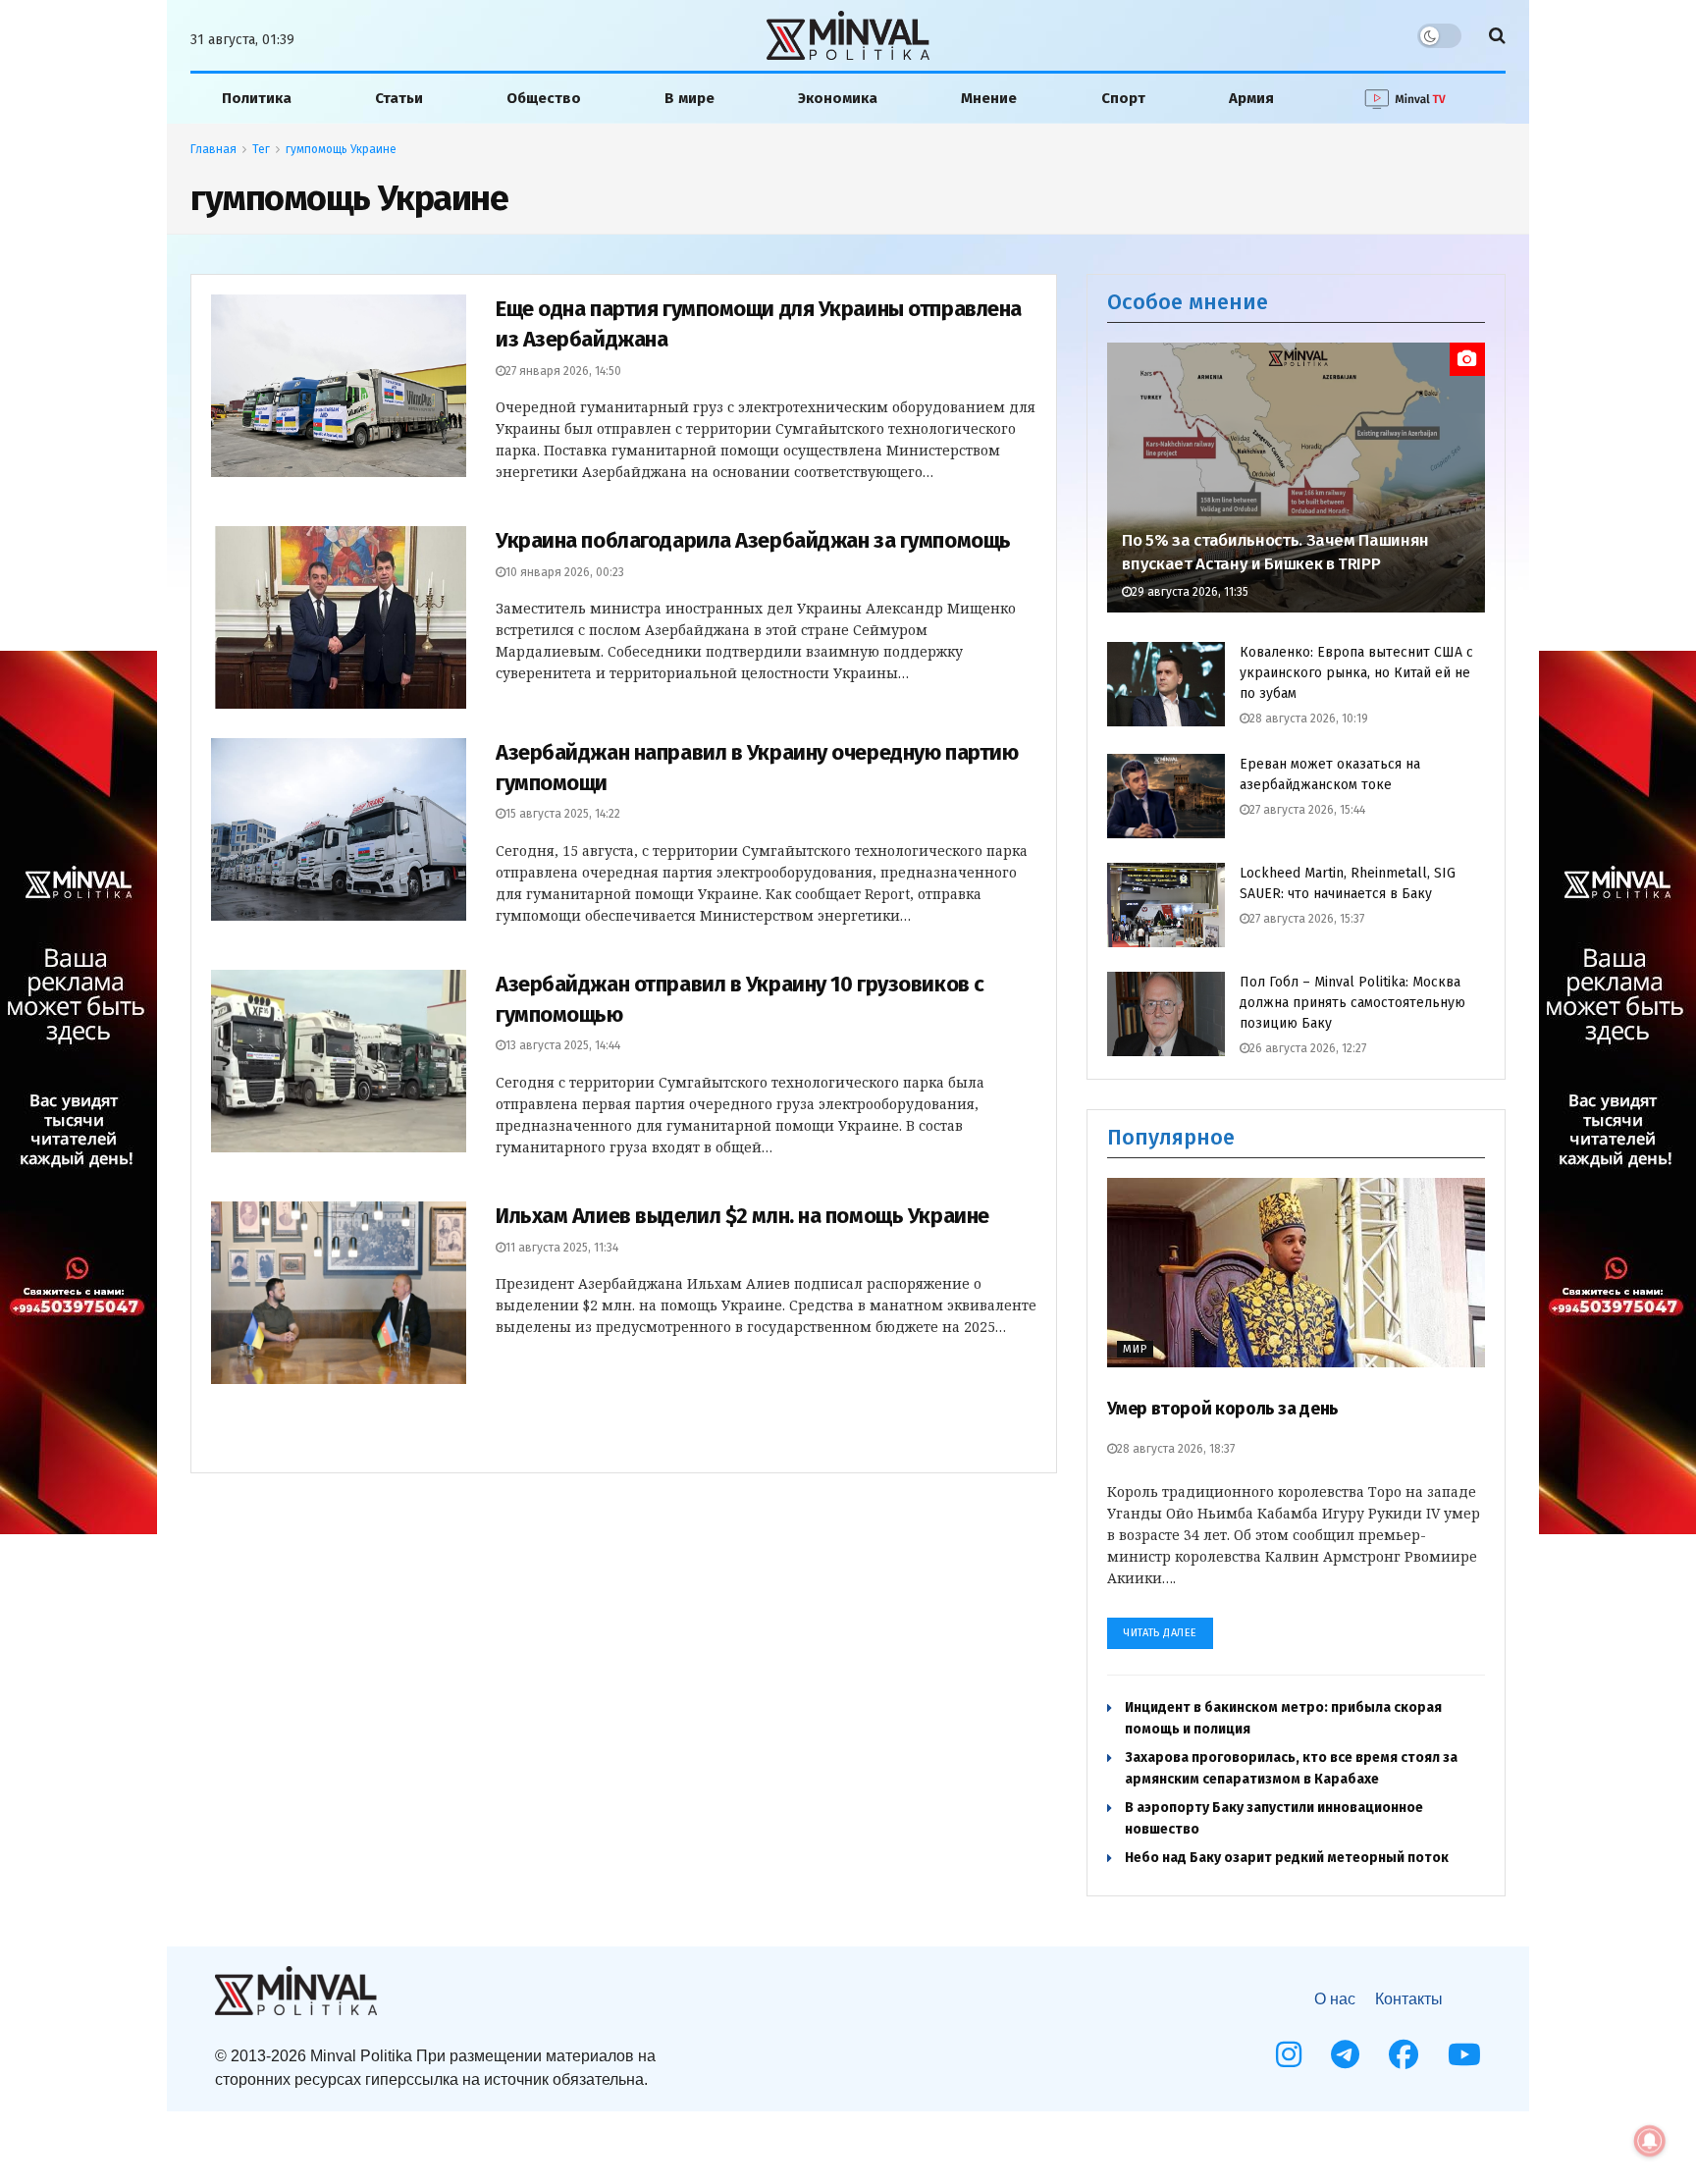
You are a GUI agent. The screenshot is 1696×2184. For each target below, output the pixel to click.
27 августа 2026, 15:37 (1307, 919)
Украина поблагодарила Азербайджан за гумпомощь (753, 540)
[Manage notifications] (1650, 2141)
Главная (213, 149)
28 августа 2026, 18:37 (1176, 1449)
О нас (1335, 1999)
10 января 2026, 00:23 (565, 572)
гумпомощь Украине (341, 149)
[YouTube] (1464, 2054)
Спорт (1123, 98)
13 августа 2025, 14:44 (563, 1045)
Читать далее (1160, 1633)
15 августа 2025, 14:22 (563, 814)
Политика (257, 98)
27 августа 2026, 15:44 (1307, 810)
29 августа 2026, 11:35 (1190, 592)
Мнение (989, 98)
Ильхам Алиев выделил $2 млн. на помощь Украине (742, 1216)
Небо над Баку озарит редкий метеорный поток (1287, 1858)
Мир (1135, 1349)
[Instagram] (1289, 2054)
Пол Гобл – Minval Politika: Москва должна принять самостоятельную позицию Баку (1352, 1003)
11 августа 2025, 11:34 (562, 1248)
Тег (261, 149)
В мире (689, 98)
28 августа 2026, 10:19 (1309, 719)
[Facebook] (1404, 2054)
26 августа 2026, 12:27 (1308, 1048)
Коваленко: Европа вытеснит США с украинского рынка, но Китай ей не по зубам (1356, 673)
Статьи (399, 98)
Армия (1251, 98)
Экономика (838, 98)
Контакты (1409, 1999)
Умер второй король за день (1223, 1409)
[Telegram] (1345, 2054)
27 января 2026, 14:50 (563, 371)
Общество (544, 98)
